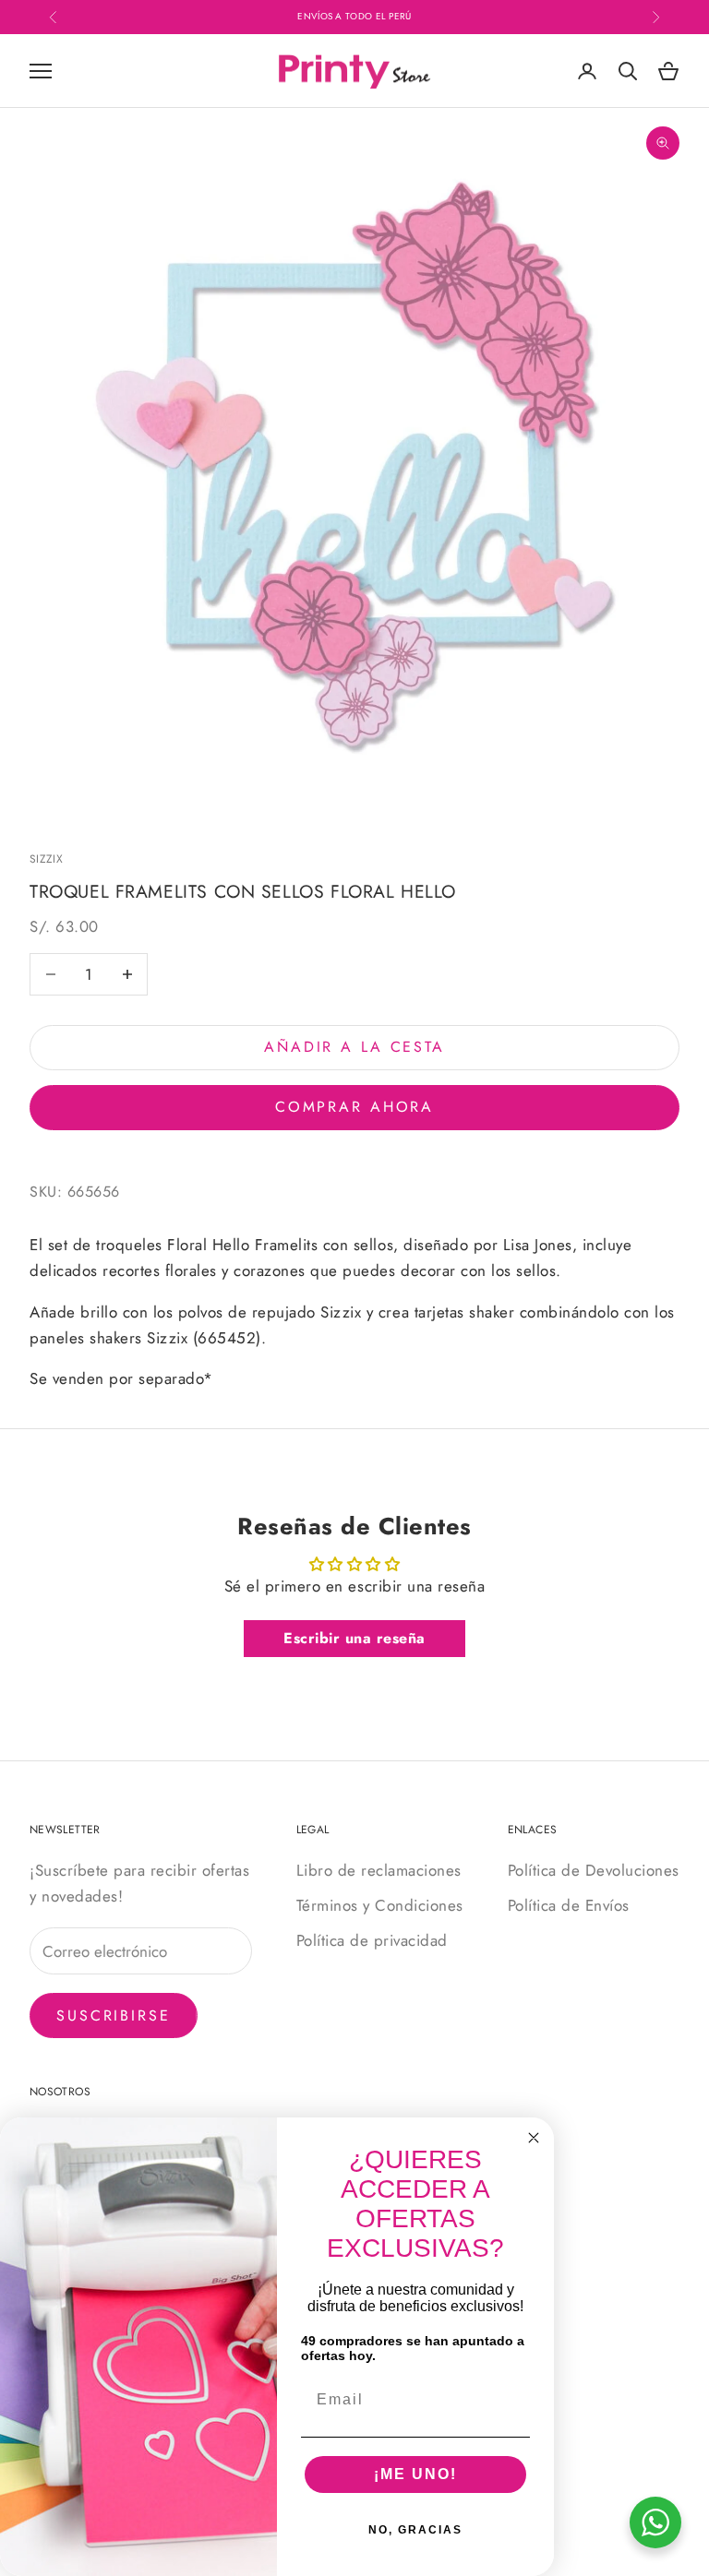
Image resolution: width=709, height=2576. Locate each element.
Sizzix (46, 859)
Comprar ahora (354, 1107)
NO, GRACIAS (415, 2530)
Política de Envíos (569, 1905)
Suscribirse (114, 2015)
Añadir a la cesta (354, 1047)
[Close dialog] (534, 2138)
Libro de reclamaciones (379, 1870)
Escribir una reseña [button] (354, 1638)
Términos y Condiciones (380, 1905)
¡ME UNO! (415, 2474)
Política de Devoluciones (594, 1870)
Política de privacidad (372, 1940)
